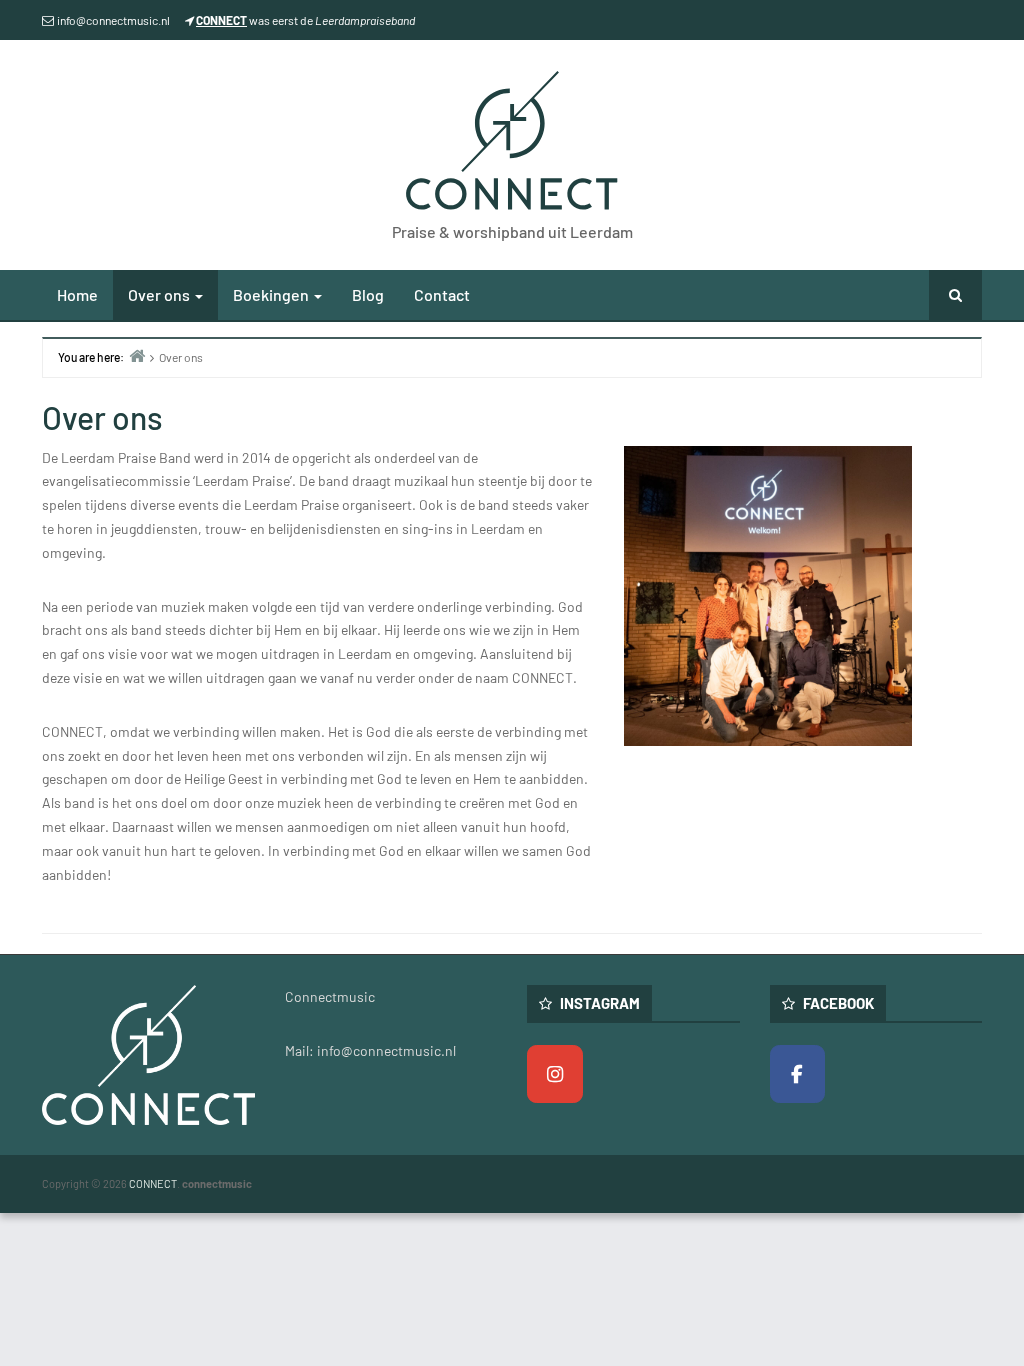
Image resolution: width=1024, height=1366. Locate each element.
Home (77, 294)
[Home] (137, 355)
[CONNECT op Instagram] (555, 1074)
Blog (368, 294)
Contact (442, 294)
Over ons (160, 294)
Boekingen (272, 294)
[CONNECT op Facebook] (798, 1074)
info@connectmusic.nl (113, 20)
